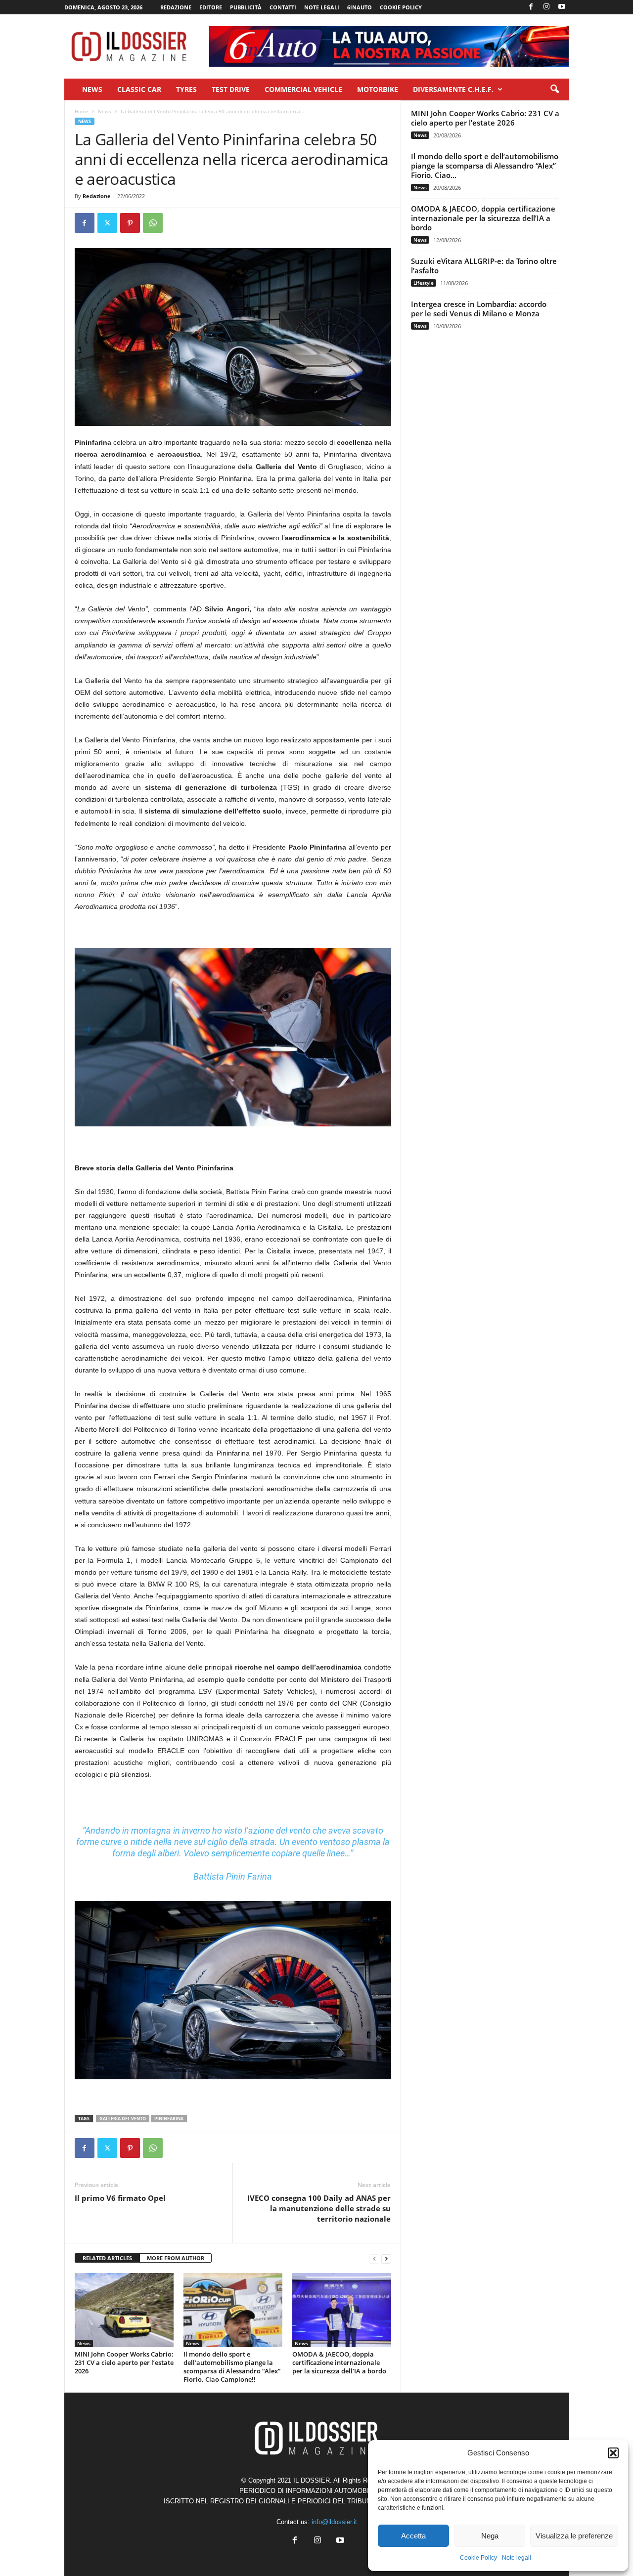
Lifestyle (424, 283)
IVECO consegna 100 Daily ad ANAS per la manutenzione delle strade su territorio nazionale (319, 2208)
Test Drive (231, 89)
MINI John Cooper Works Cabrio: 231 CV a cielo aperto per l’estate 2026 (124, 2362)
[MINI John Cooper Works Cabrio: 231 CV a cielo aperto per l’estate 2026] (124, 2310)
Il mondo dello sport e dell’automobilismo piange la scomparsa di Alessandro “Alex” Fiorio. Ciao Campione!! (232, 2367)
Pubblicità (246, 7)
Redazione (176, 7)
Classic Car (139, 89)
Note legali (517, 2558)
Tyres (186, 89)
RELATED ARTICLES (107, 2258)
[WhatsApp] (153, 223)
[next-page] (386, 2258)
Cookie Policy (478, 2558)
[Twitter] (107, 223)
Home (82, 111)
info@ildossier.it (334, 2522)
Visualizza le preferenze (574, 2536)
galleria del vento (123, 2119)
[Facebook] (531, 7)
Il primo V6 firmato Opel (120, 2198)
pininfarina (169, 2119)
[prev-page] (374, 2258)
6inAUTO (360, 7)
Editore (211, 7)
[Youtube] (562, 7)
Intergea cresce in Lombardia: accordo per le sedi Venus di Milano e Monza (479, 309)
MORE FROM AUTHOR (176, 2258)
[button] (613, 2453)
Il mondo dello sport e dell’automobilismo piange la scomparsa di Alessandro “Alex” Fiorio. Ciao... (485, 166)
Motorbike (378, 89)
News (92, 89)
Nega (490, 2536)
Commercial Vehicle (303, 89)
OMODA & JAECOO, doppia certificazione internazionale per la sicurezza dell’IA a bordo (339, 2362)
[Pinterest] (130, 223)
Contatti (283, 7)
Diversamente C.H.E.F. (453, 89)
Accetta (413, 2536)
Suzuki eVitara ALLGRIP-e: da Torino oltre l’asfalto (484, 266)
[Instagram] (546, 7)
